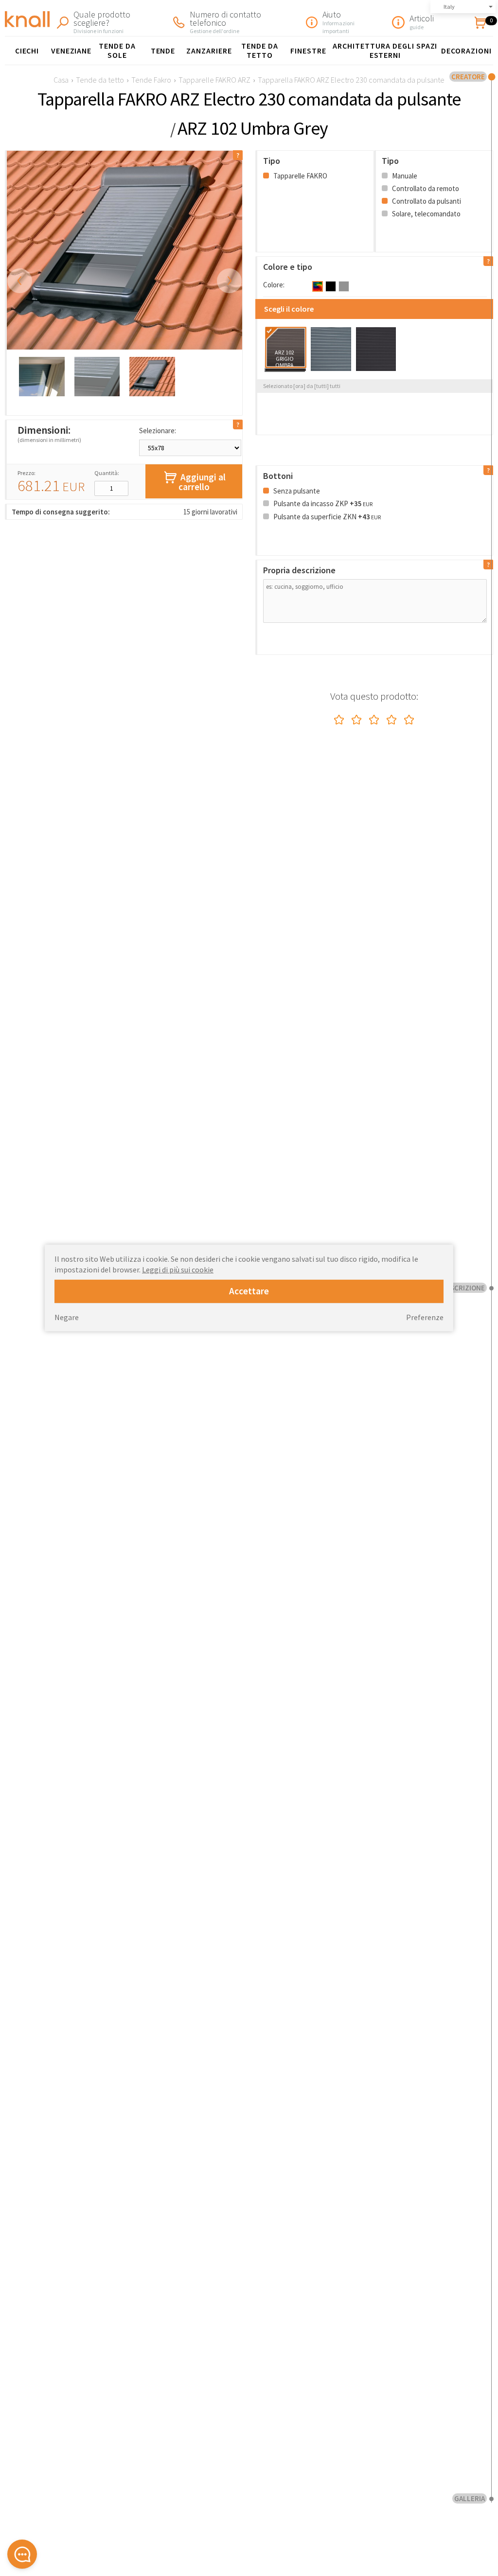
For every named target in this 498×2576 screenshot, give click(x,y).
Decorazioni (466, 51)
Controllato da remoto (425, 188)
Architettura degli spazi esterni (385, 50)
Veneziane (71, 51)
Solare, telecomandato (426, 214)
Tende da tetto (260, 50)
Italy (449, 7)
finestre (308, 51)
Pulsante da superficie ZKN (326, 517)
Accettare (249, 1291)
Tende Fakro (151, 80)
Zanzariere (209, 51)
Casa (61, 80)
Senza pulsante (296, 491)
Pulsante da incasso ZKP (322, 503)
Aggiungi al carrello (202, 482)
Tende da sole (117, 50)
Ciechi (27, 51)
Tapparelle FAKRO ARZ (214, 80)
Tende (163, 51)
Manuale (404, 176)
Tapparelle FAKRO (300, 176)
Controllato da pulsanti (426, 201)
